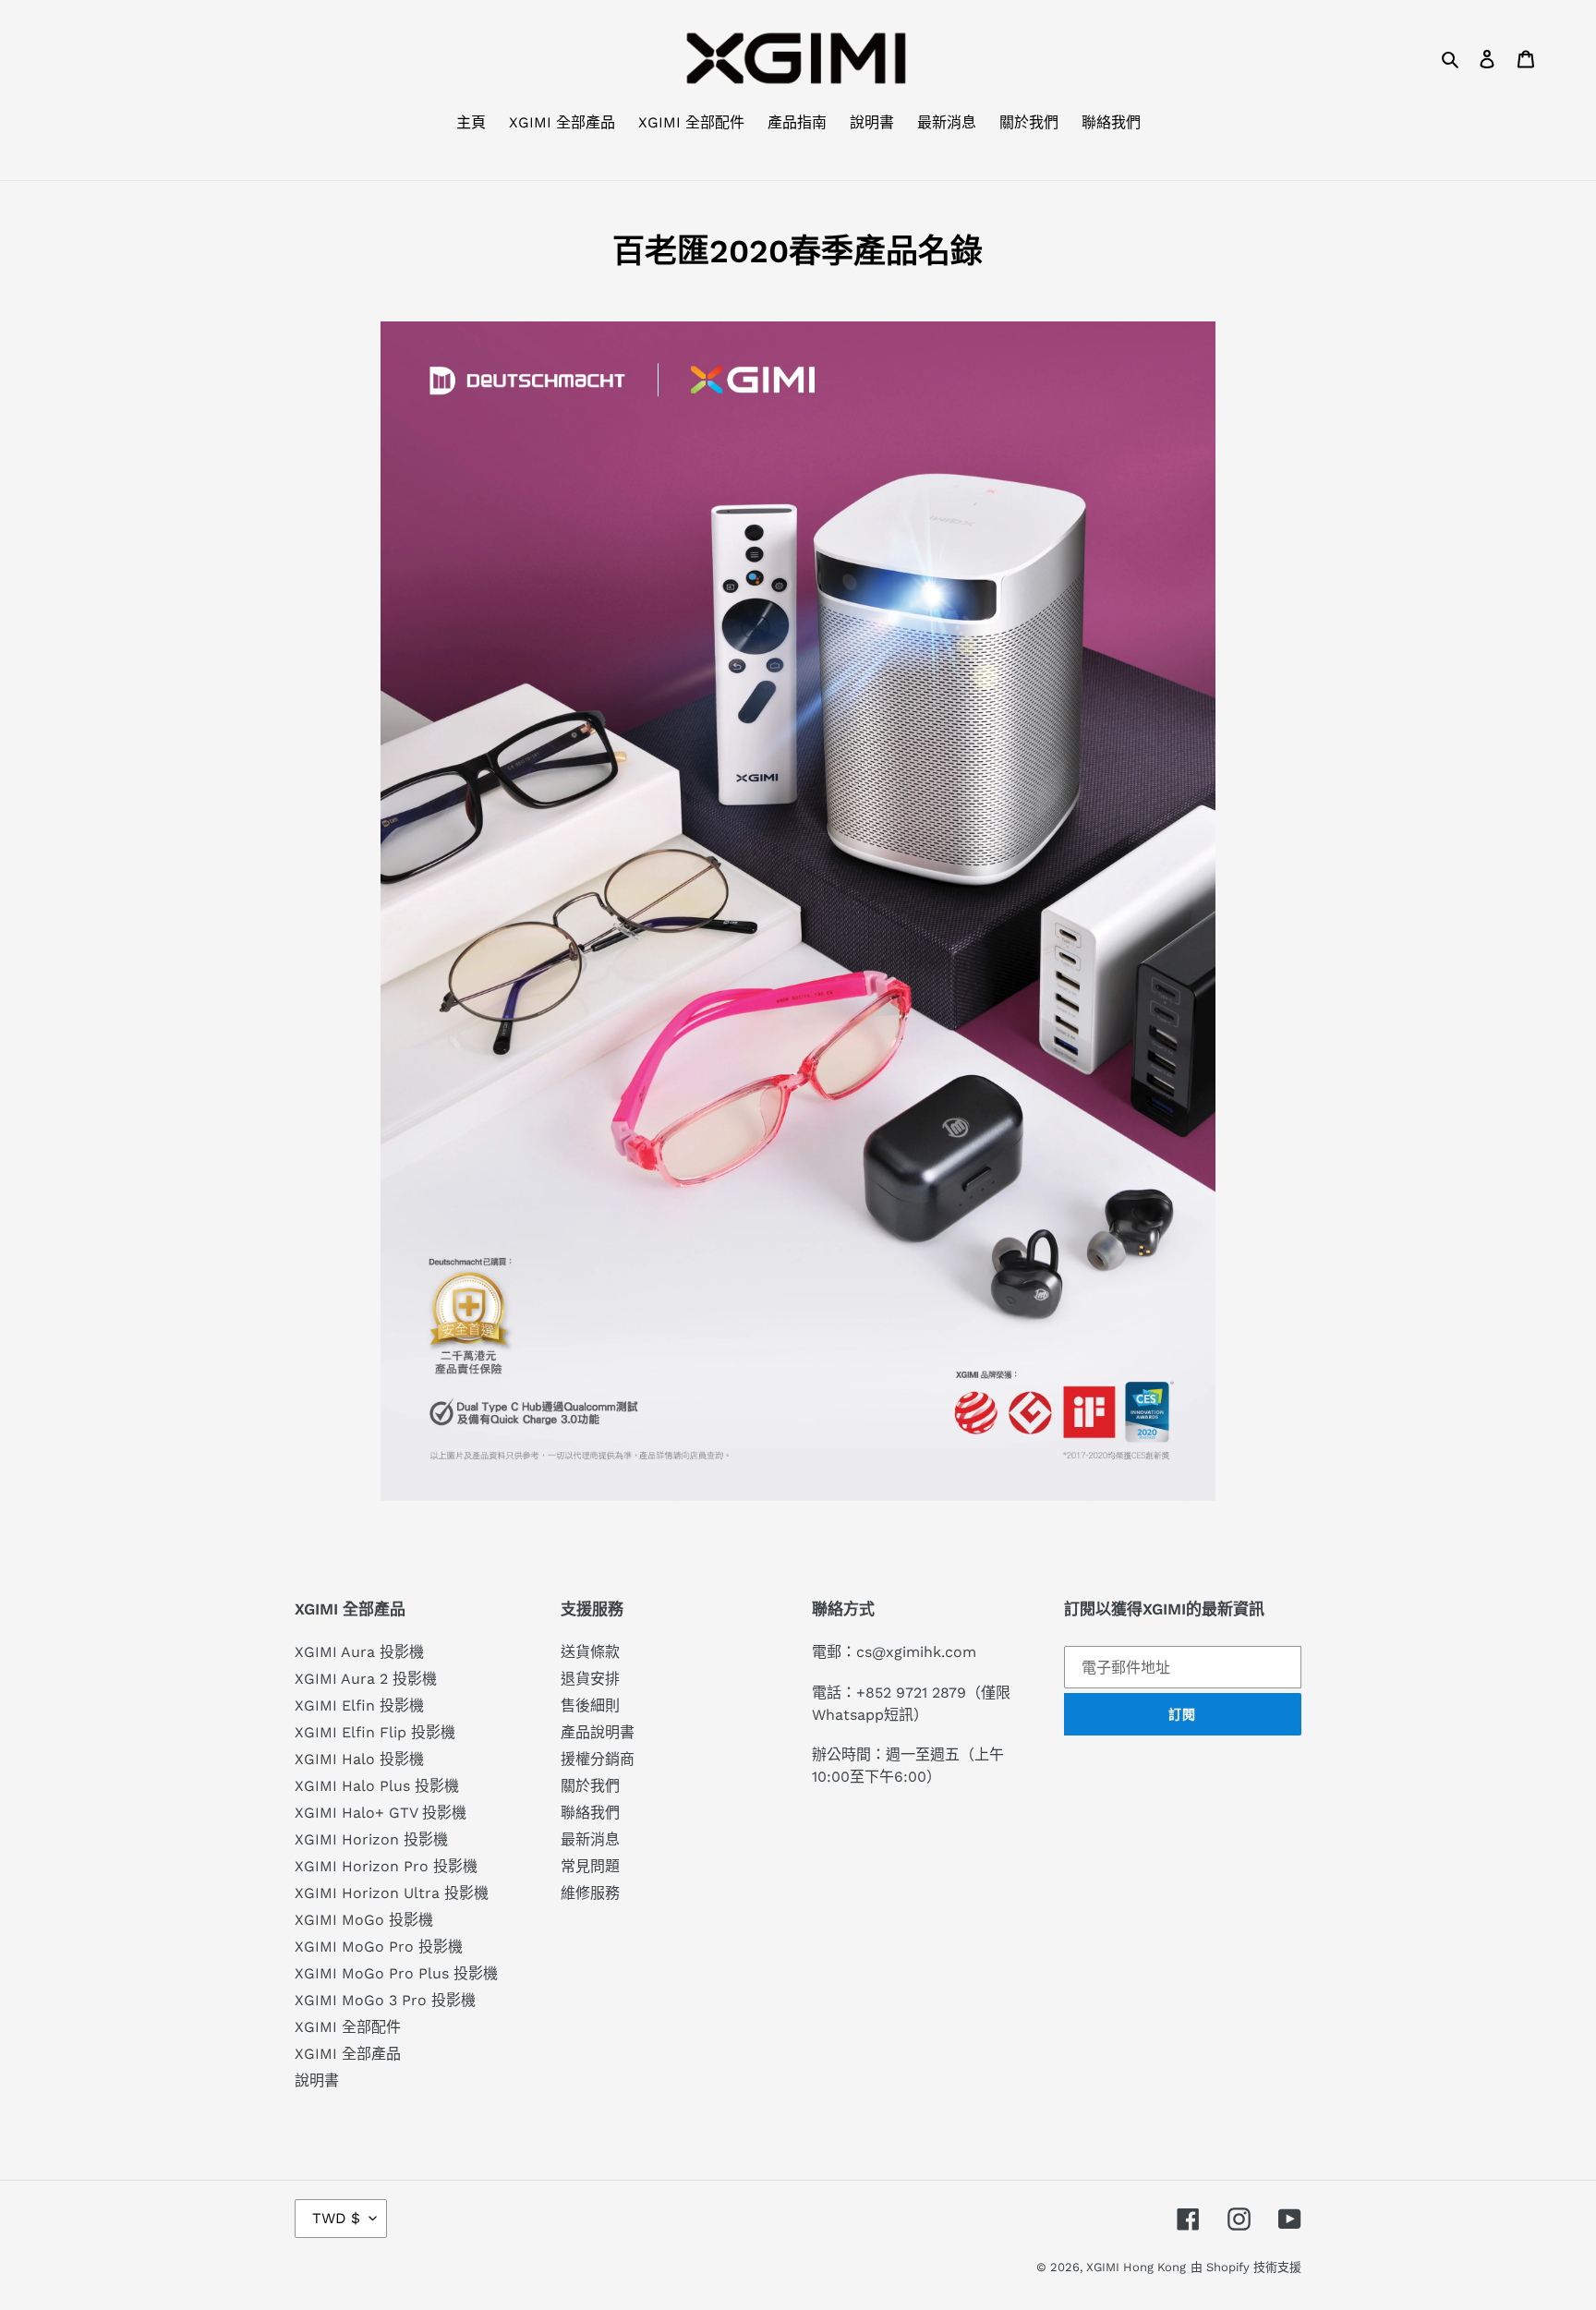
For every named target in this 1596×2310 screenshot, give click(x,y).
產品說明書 (598, 1732)
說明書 (317, 2080)
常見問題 (590, 1866)
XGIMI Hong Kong (1136, 2267)
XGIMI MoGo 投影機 (364, 1920)
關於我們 (590, 1786)
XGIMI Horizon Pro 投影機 (386, 1866)
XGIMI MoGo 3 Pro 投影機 (385, 2000)
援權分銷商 (598, 1759)
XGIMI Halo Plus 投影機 (377, 1786)
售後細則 (590, 1705)
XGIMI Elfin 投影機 (359, 1705)
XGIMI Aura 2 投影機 (366, 1679)
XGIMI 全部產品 (348, 2054)
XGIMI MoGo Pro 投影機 (379, 1947)
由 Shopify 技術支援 (1246, 2267)
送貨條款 (590, 1652)
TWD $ (336, 2218)
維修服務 (590, 1893)
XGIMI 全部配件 (348, 2027)
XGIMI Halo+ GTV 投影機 (381, 1813)
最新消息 (590, 1839)
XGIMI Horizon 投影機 (371, 1839)
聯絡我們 (590, 1813)
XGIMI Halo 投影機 (359, 1759)
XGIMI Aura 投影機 (359, 1652)
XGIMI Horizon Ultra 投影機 (392, 1893)
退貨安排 (590, 1679)
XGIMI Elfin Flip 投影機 (375, 1732)
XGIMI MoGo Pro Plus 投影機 (396, 1973)
